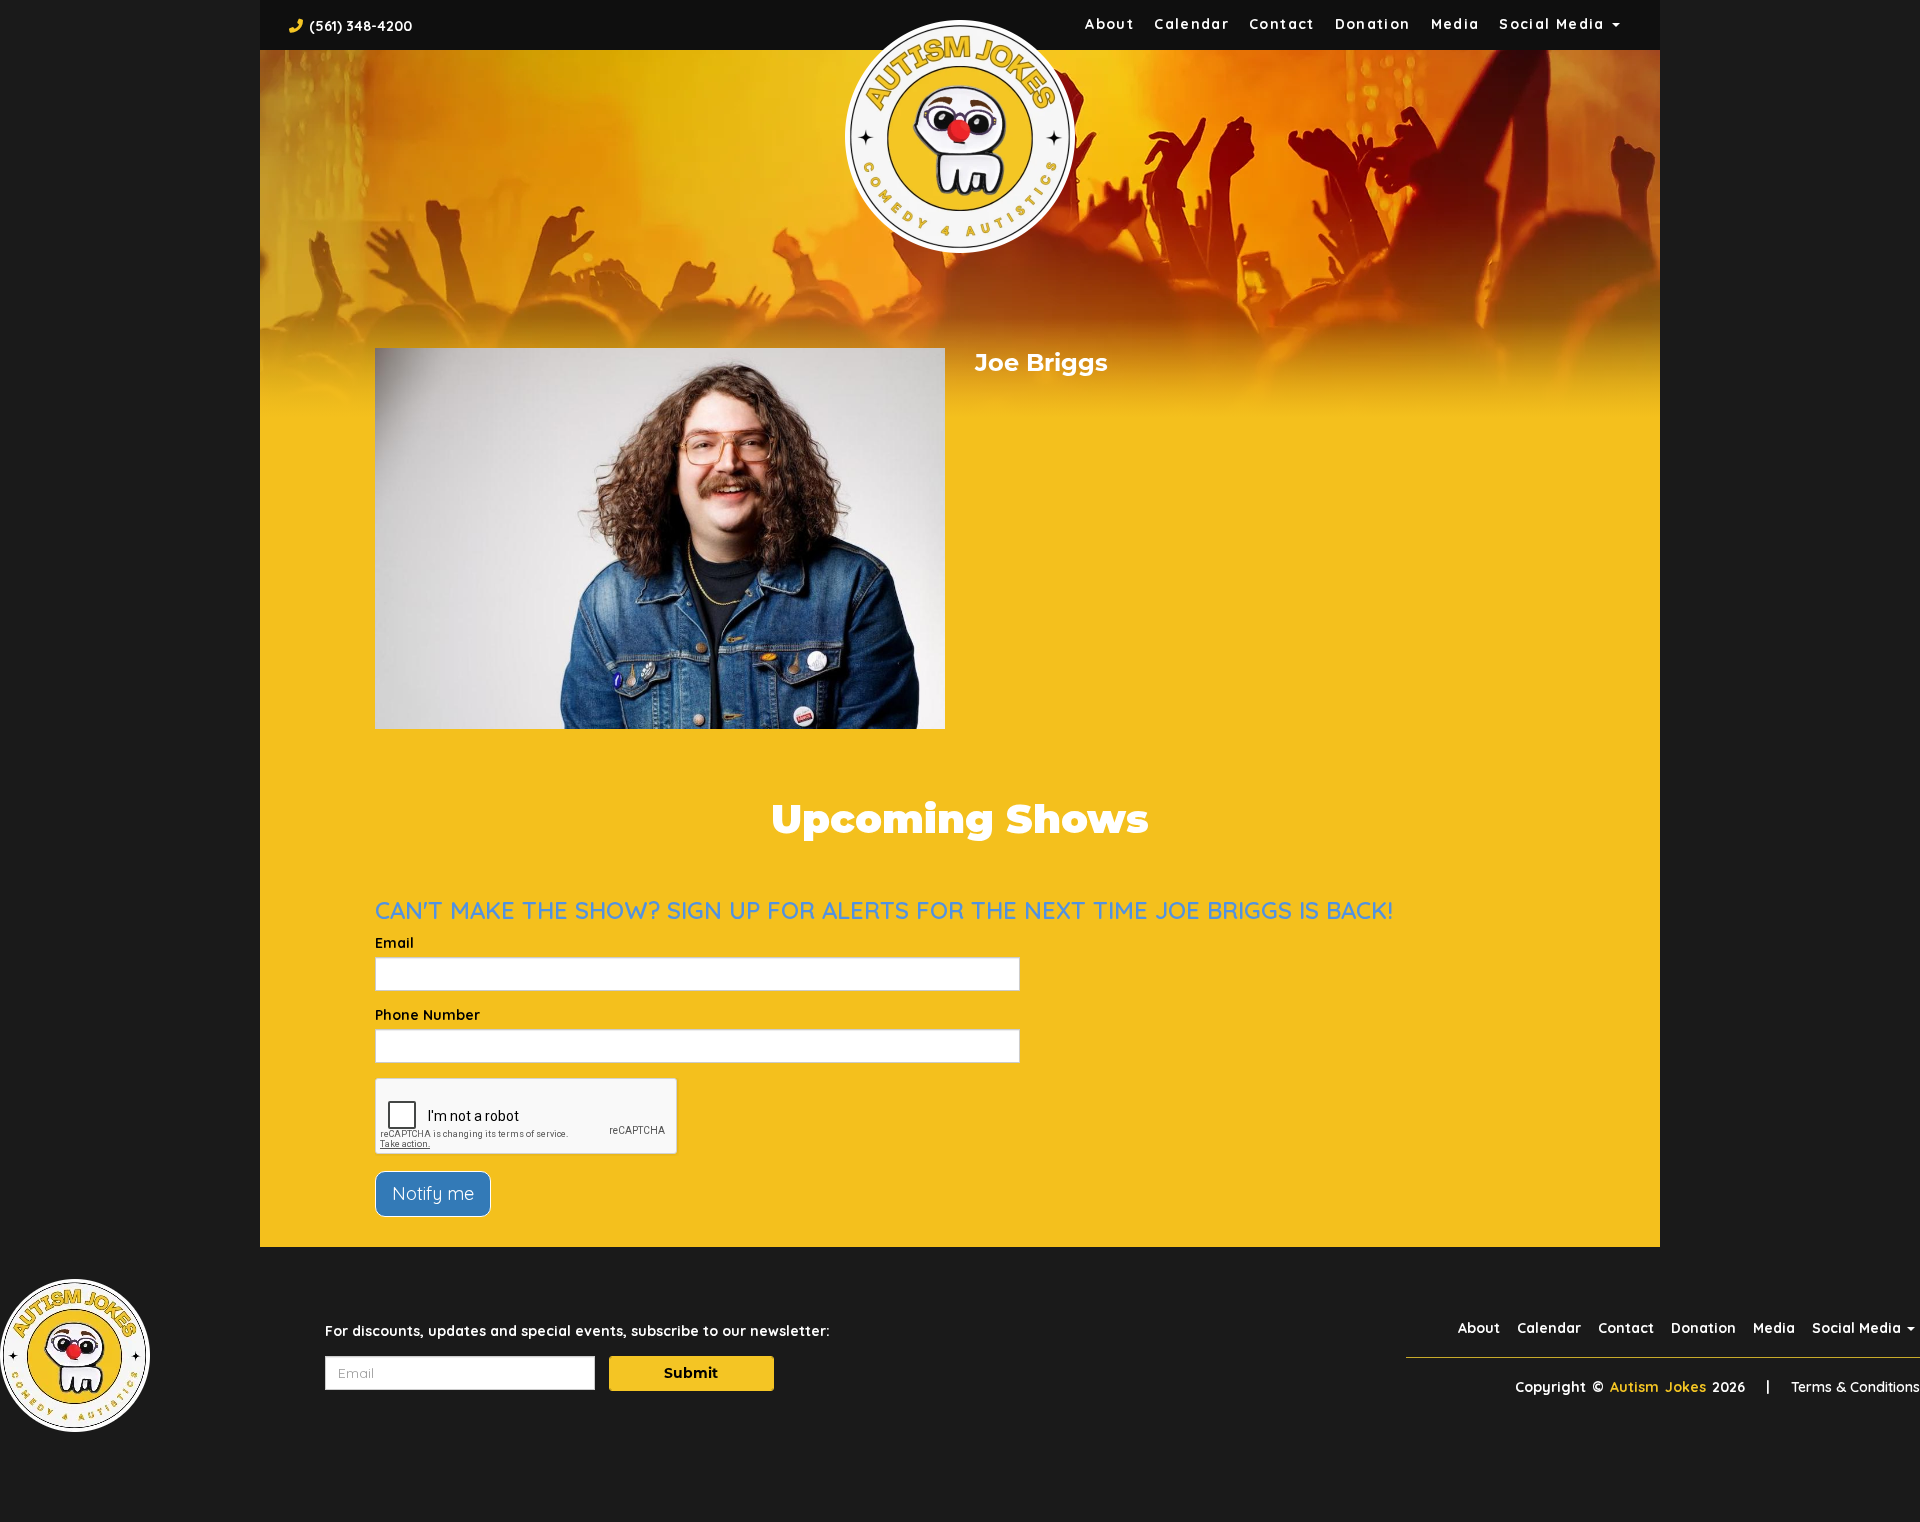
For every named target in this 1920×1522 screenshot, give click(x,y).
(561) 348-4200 (360, 26)
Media (1455, 24)
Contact (1282, 24)
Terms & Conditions (1855, 1387)
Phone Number (427, 1015)
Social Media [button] (1554, 24)
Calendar (1191, 24)
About (1109, 24)
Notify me (433, 1193)
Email (394, 943)
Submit (691, 1373)
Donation (1373, 24)
